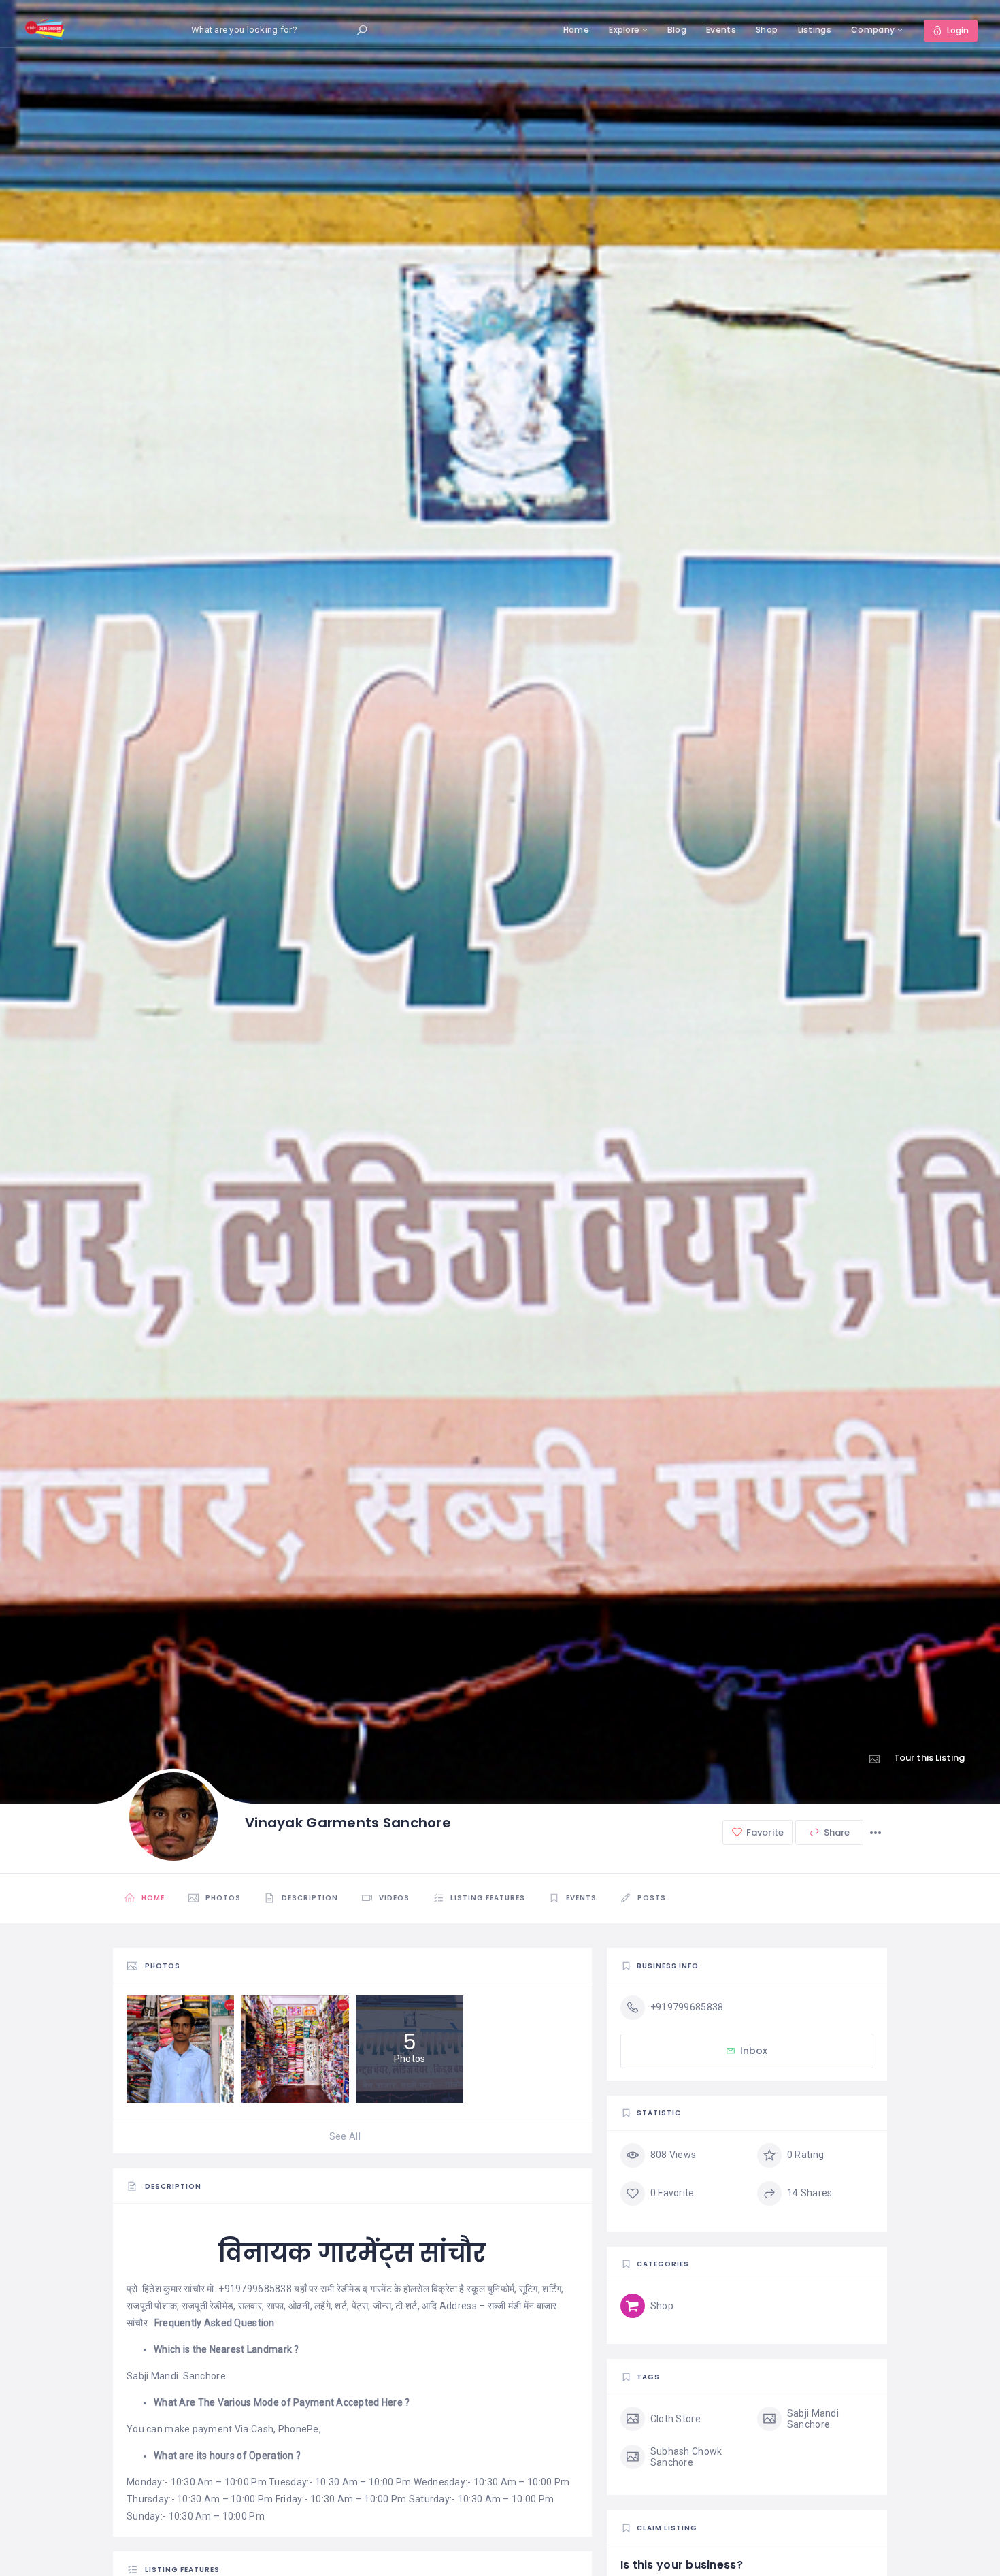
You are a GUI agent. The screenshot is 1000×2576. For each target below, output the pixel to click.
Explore (624, 30)
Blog (677, 30)
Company (873, 30)
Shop (767, 30)
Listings (815, 30)
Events (721, 30)
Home (576, 30)
